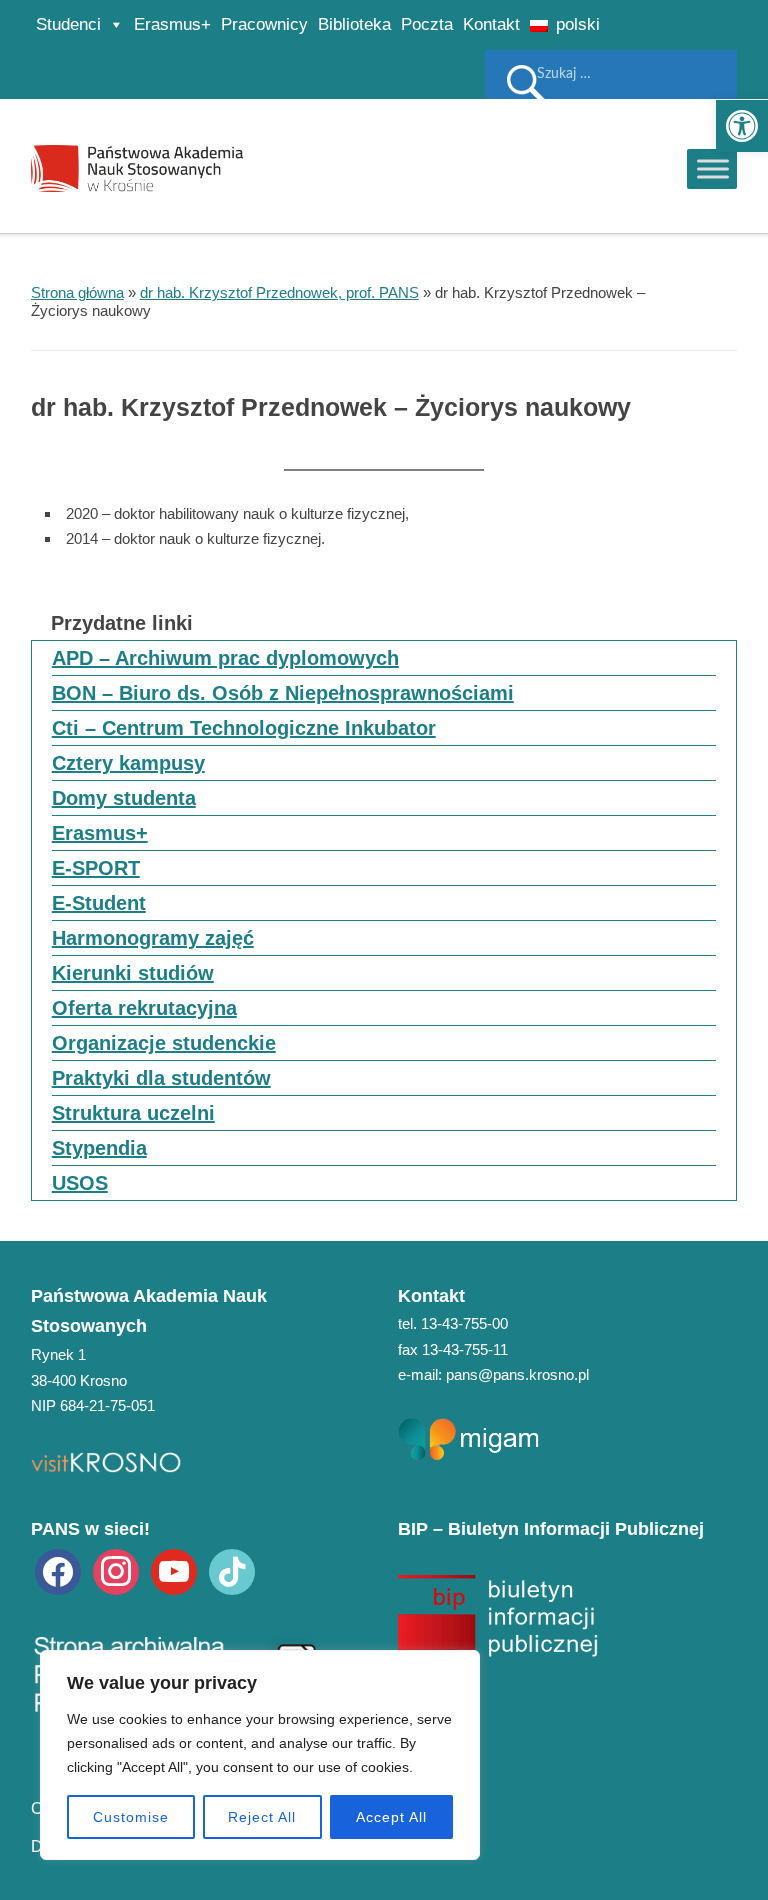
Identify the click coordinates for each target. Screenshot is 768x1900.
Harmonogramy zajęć (153, 938)
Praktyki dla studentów (161, 1078)
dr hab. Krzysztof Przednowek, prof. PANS (279, 292)
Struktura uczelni (133, 1113)
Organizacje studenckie (164, 1043)
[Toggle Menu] (713, 168)
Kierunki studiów (133, 973)
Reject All (262, 1817)
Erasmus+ (172, 24)
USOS (80, 1183)
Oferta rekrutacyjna (144, 1008)
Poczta (427, 24)
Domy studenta (124, 798)
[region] (260, 1755)
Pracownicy (264, 24)
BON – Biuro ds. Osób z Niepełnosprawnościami (283, 693)
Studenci (68, 24)
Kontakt (491, 24)
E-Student (99, 903)
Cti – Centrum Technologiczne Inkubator (244, 728)
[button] (742, 126)
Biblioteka (354, 24)
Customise (131, 1817)
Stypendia (99, 1148)
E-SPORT (96, 868)
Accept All (391, 1817)
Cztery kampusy (128, 763)
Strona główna (77, 292)
